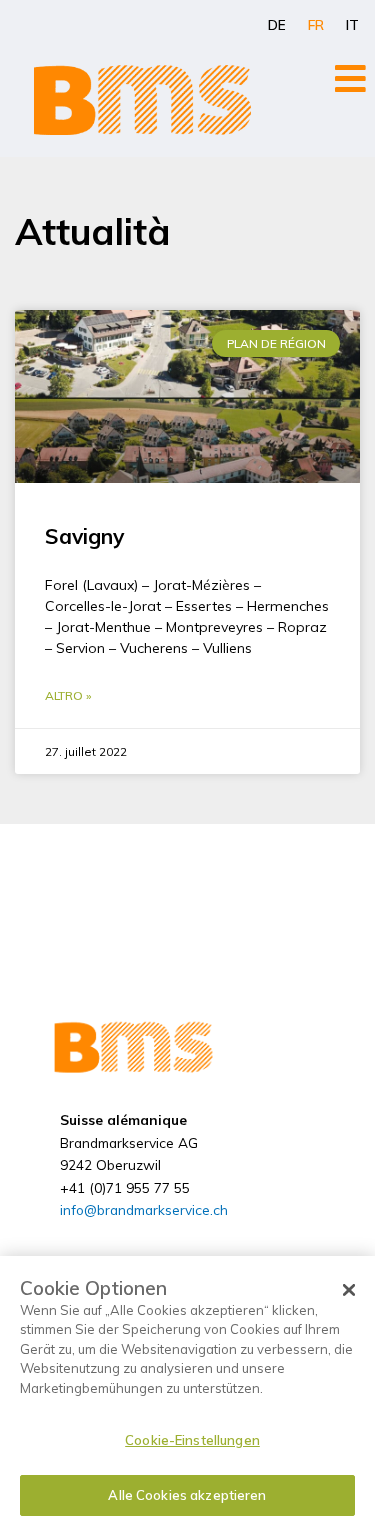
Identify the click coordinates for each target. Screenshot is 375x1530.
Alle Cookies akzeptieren (187, 1495)
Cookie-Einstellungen (192, 1440)
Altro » (68, 695)
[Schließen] (349, 1290)
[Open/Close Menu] (350, 78)
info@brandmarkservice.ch (144, 1209)
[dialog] (187, 1393)
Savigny (84, 536)
